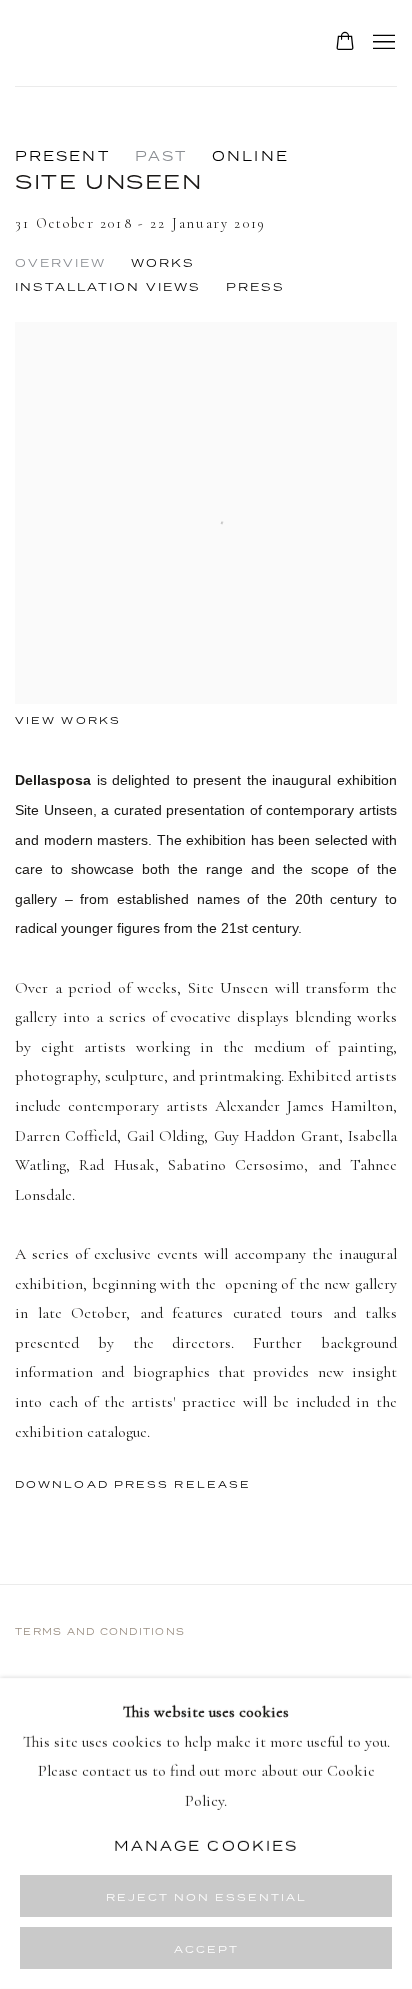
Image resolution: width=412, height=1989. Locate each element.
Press (255, 287)
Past (161, 156)
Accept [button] (206, 1949)
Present (62, 156)
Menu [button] (382, 43)
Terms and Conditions (100, 1631)
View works (68, 720)
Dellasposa (145, 43)
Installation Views (108, 287)
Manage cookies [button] (206, 1845)
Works (163, 263)
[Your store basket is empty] (345, 43)
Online (250, 156)
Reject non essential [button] (206, 1897)
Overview (60, 263)
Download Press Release (133, 1484)
